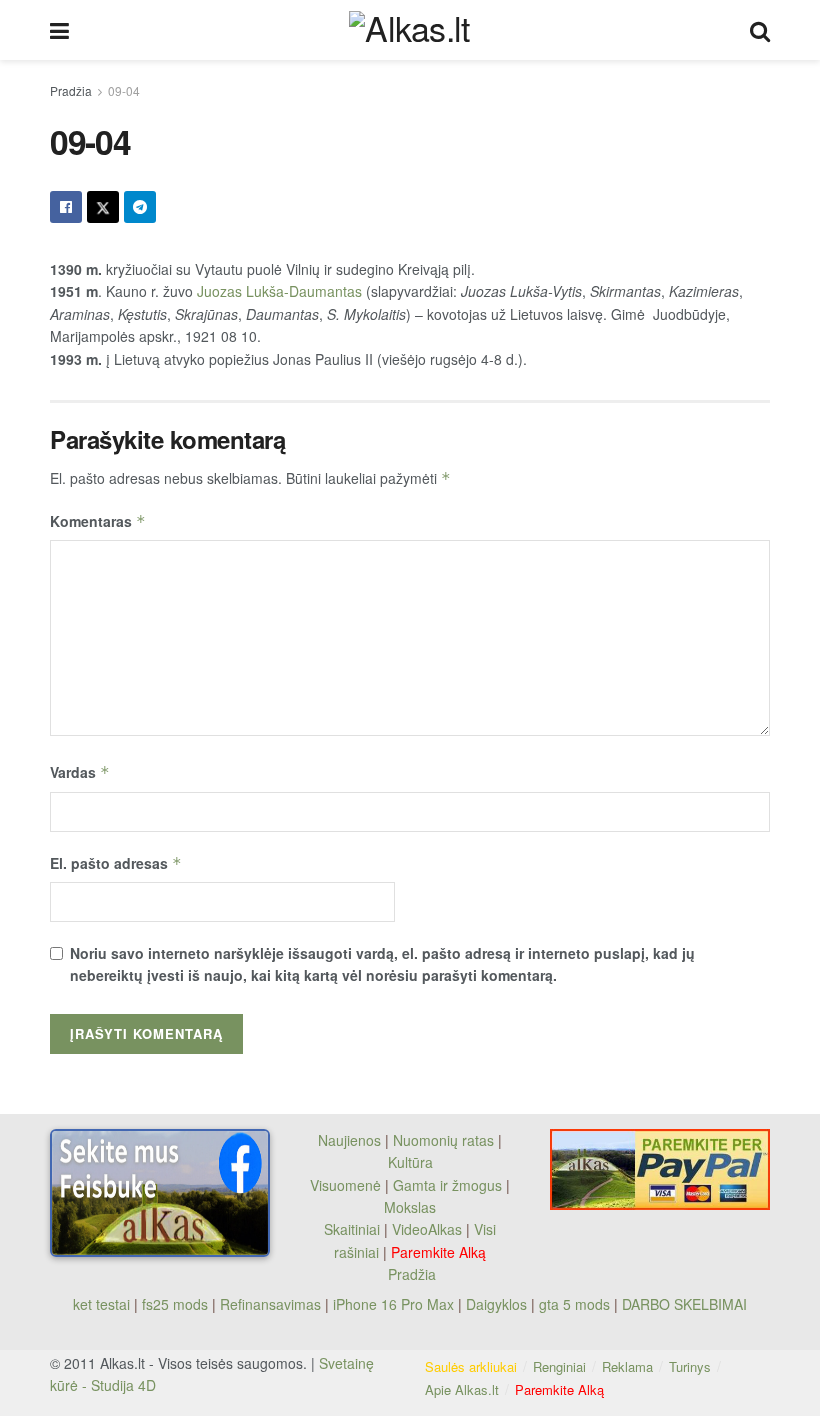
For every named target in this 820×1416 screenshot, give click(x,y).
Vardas (80, 772)
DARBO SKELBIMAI (684, 1304)
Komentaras (98, 521)
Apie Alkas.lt (462, 1389)
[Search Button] (760, 30)
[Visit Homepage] (409, 29)
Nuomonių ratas (443, 1140)
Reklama (627, 1366)
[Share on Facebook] (66, 207)
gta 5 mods (576, 1304)
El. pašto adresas (116, 863)
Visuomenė (345, 1185)
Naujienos (349, 1140)
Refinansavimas (270, 1304)
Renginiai (559, 1366)
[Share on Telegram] (140, 207)
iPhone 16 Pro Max (393, 1304)
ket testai (103, 1304)
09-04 (124, 90)
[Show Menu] (59, 30)
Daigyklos (496, 1304)
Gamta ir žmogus (447, 1185)
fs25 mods (175, 1304)
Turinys (690, 1366)
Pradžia (71, 90)
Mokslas (410, 1207)
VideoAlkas (427, 1229)
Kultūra (410, 1162)
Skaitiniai (352, 1229)
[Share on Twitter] (103, 207)
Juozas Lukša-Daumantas (279, 291)
